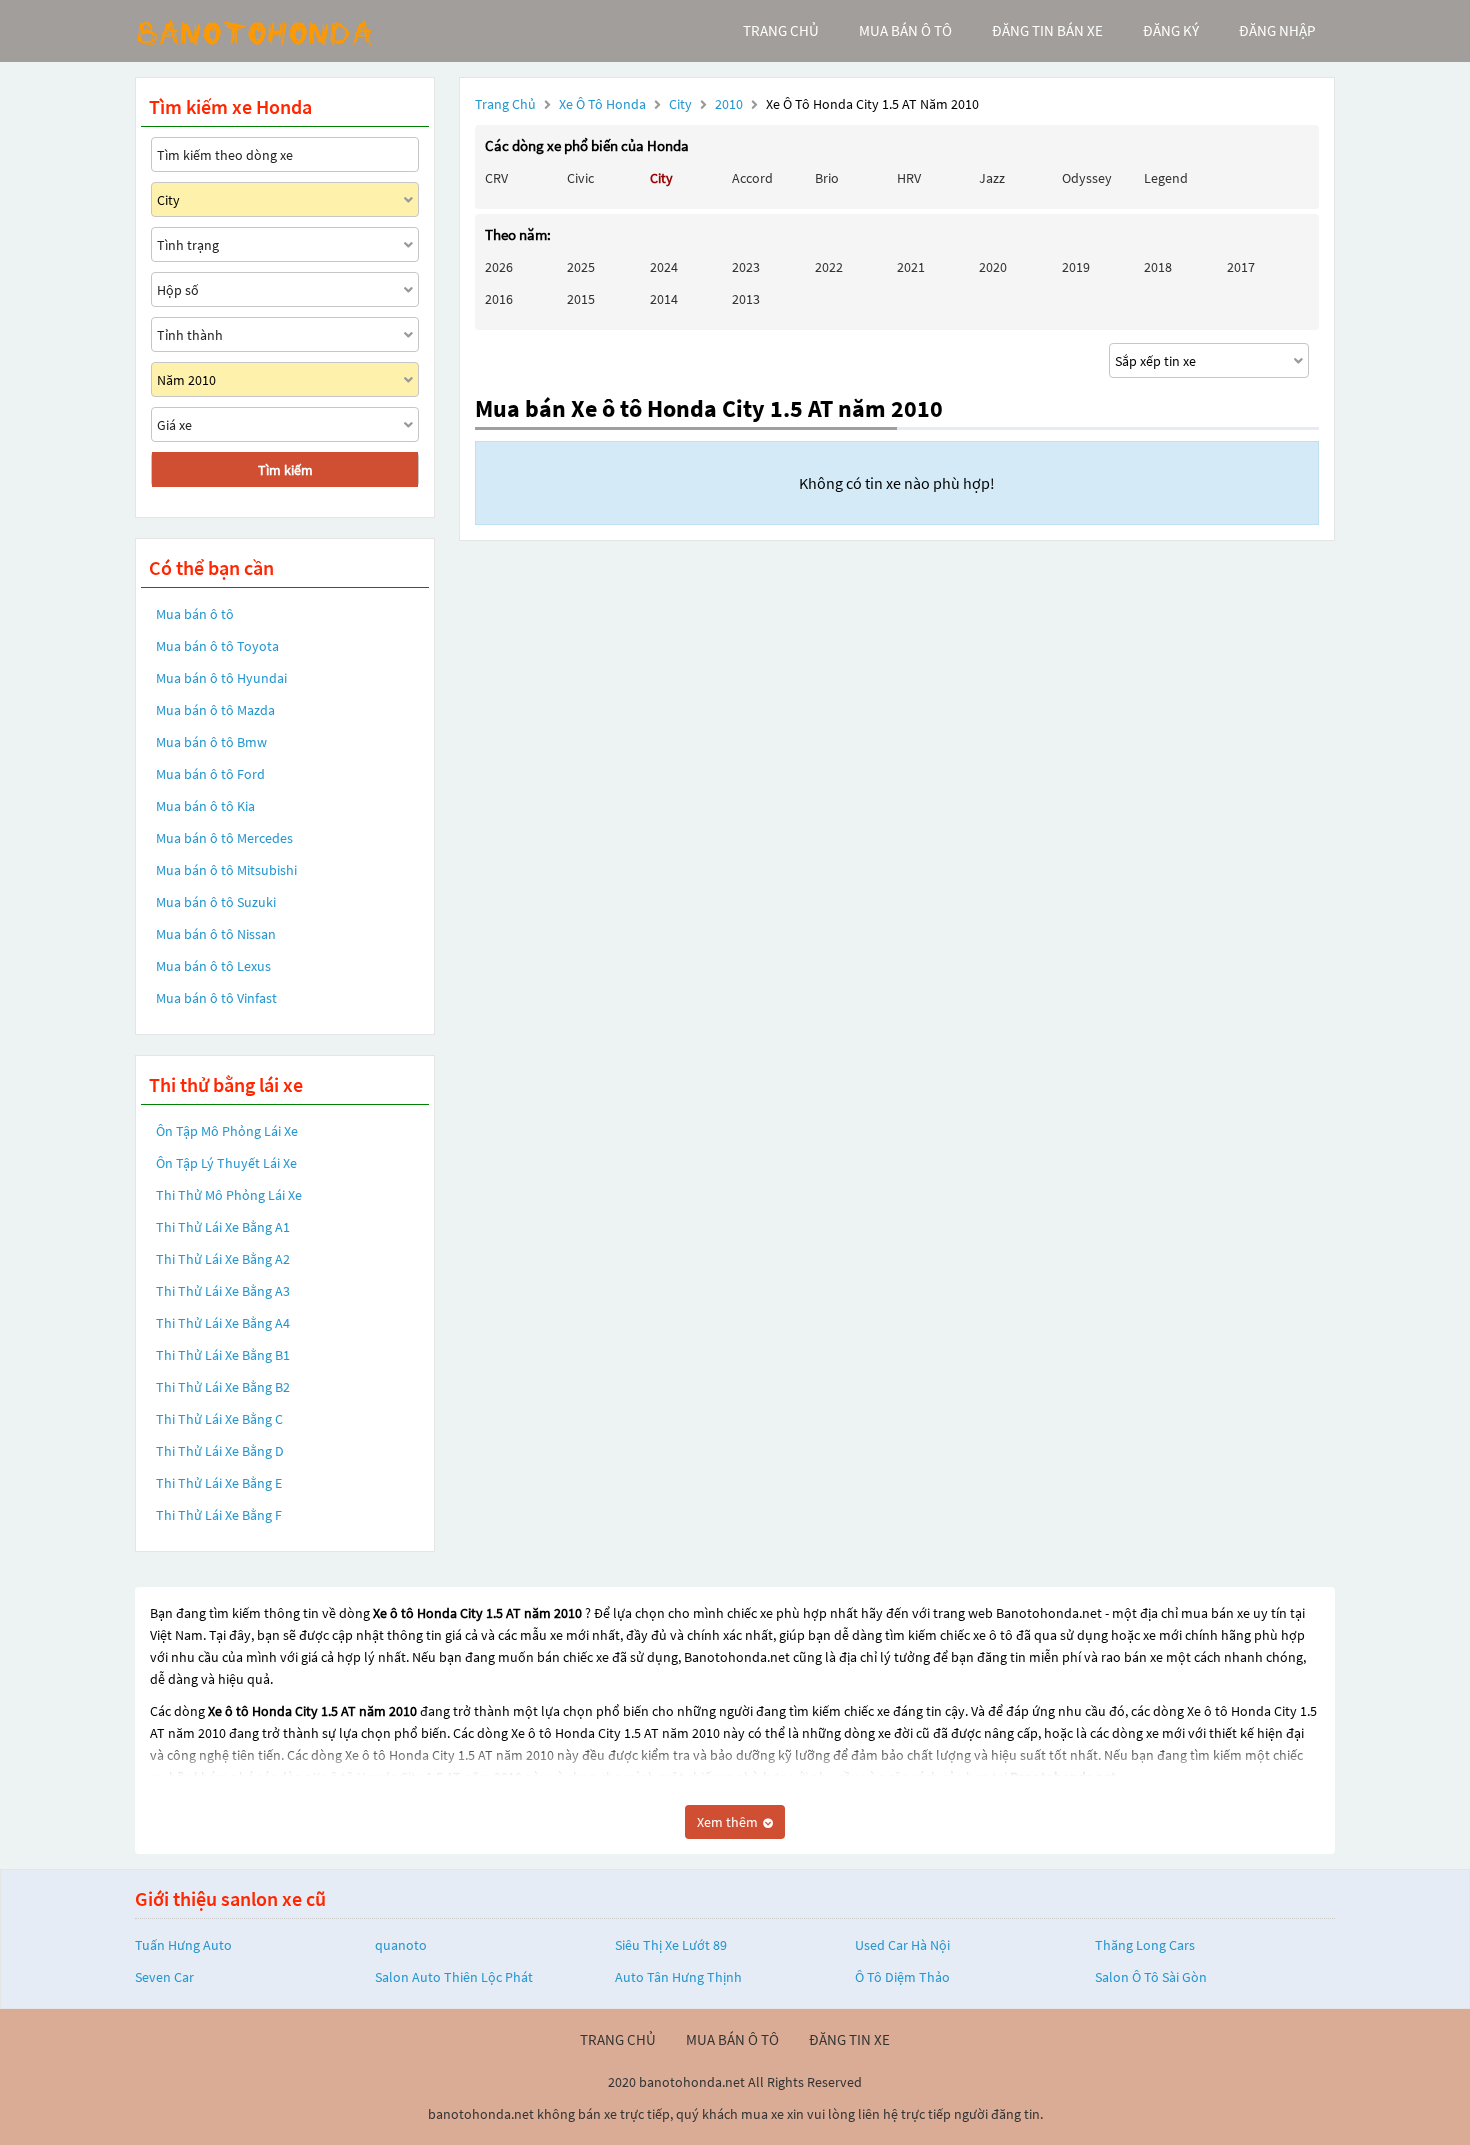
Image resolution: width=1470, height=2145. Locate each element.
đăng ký (1171, 30)
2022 (829, 267)
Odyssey (1087, 178)
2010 (730, 104)
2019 (1076, 267)
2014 (664, 299)
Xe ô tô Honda (602, 104)
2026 (499, 267)
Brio (827, 178)
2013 (746, 299)
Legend (1166, 178)
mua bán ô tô (905, 30)
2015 (581, 299)
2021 (911, 267)
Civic (580, 178)
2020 (993, 267)
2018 (1158, 267)
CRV (496, 178)
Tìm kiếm (285, 470)
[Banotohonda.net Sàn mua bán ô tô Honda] (285, 31)
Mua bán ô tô (195, 614)
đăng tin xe (849, 2039)
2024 (664, 267)
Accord (752, 178)
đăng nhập (1277, 30)
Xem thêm (729, 1822)
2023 (746, 267)
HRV (909, 178)
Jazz (992, 178)
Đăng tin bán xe (1047, 30)
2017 (1241, 267)
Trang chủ (505, 104)
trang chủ (781, 30)
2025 (581, 267)
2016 (499, 299)
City (682, 104)
